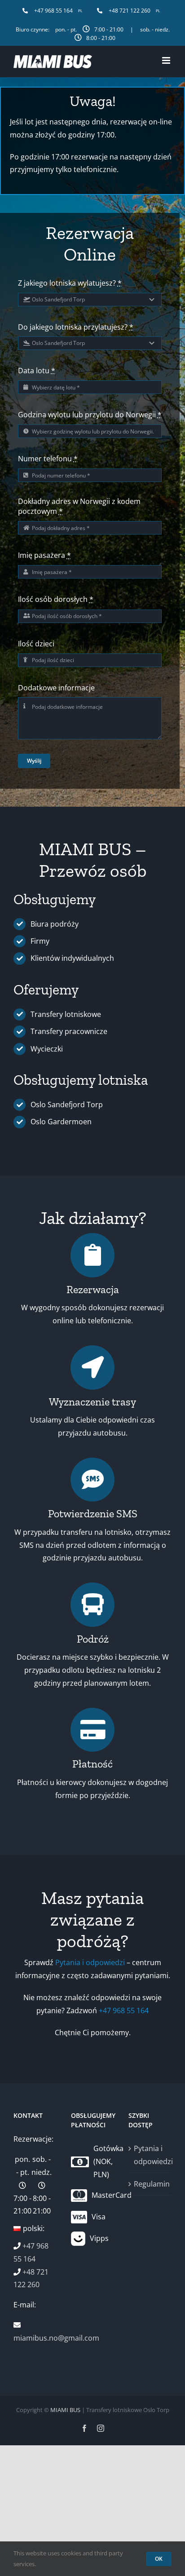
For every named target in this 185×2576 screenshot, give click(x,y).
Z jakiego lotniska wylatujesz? (70, 283)
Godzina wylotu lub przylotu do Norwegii (90, 415)
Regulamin (150, 2184)
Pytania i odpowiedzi (90, 1962)
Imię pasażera (44, 555)
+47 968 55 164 (124, 2010)
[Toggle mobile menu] (167, 60)
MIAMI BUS (65, 2410)
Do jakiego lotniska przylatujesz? (76, 327)
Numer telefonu (48, 459)
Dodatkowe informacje (56, 688)
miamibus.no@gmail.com (56, 2338)
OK (159, 2559)
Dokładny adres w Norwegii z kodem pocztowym (79, 506)
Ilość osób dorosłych (56, 599)
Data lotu (37, 371)
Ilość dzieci (36, 644)
